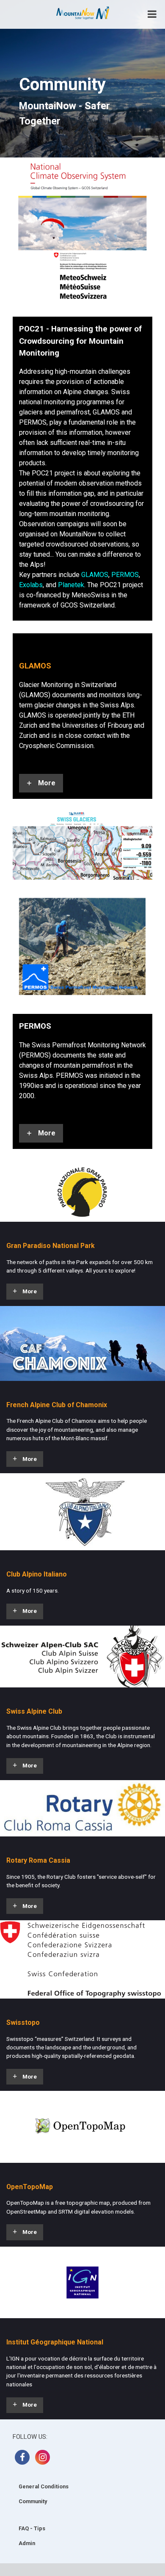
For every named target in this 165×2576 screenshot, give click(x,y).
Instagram (43, 2457)
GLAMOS (95, 575)
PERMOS (125, 575)
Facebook (22, 2457)
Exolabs (31, 585)
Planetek (71, 585)
